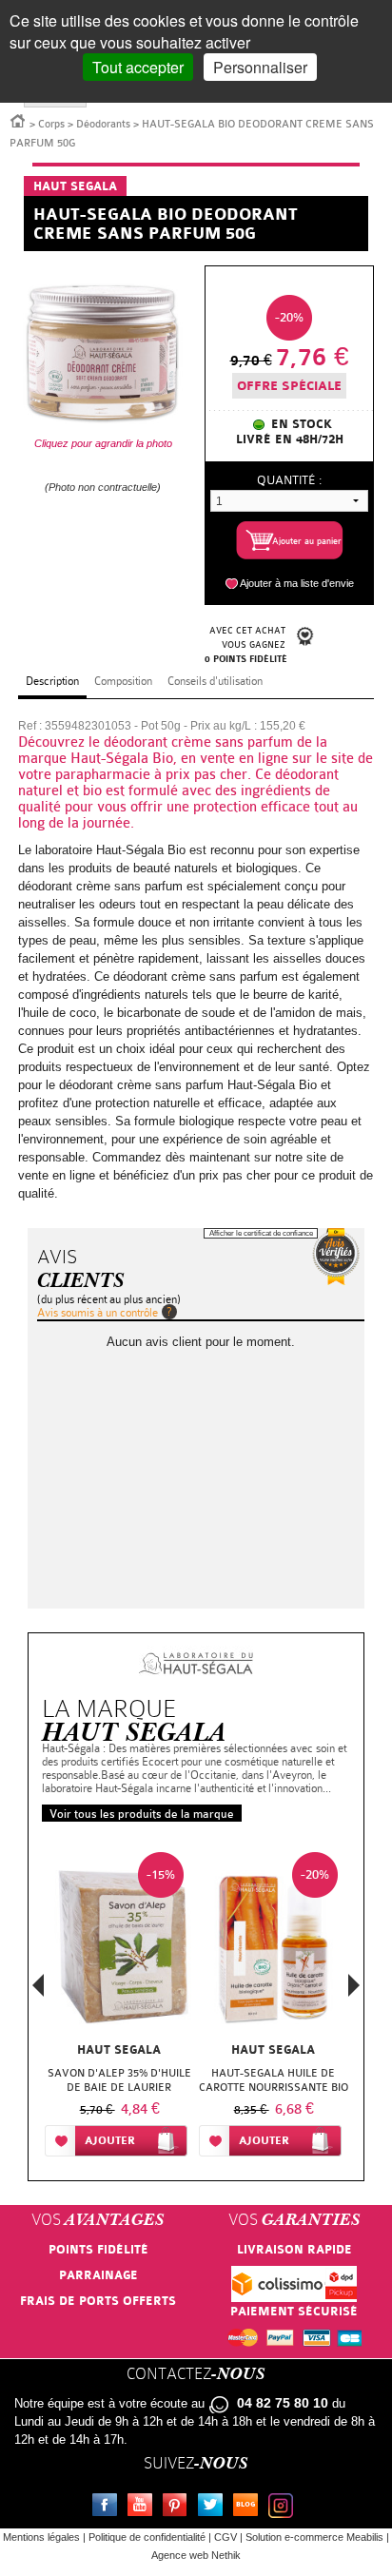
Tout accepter (138, 67)
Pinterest (179, 2508)
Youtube (144, 2508)
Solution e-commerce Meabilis (314, 2537)
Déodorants (103, 124)
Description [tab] (52, 681)
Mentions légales (41, 2537)
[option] (119, 2008)
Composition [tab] (123, 681)
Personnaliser (260, 67)
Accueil (18, 120)
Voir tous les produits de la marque (142, 1814)
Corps (51, 124)
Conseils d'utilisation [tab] (215, 681)
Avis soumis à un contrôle (98, 1313)
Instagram (284, 2508)
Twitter (214, 2508)
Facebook (108, 2508)
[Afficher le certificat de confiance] (336, 1257)
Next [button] (354, 1985)
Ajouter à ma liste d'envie (297, 583)
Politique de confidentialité (147, 2537)
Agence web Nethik (196, 2555)
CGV (225, 2537)
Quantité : (289, 480)
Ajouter (110, 2141)
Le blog (249, 2508)
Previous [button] (38, 1991)
